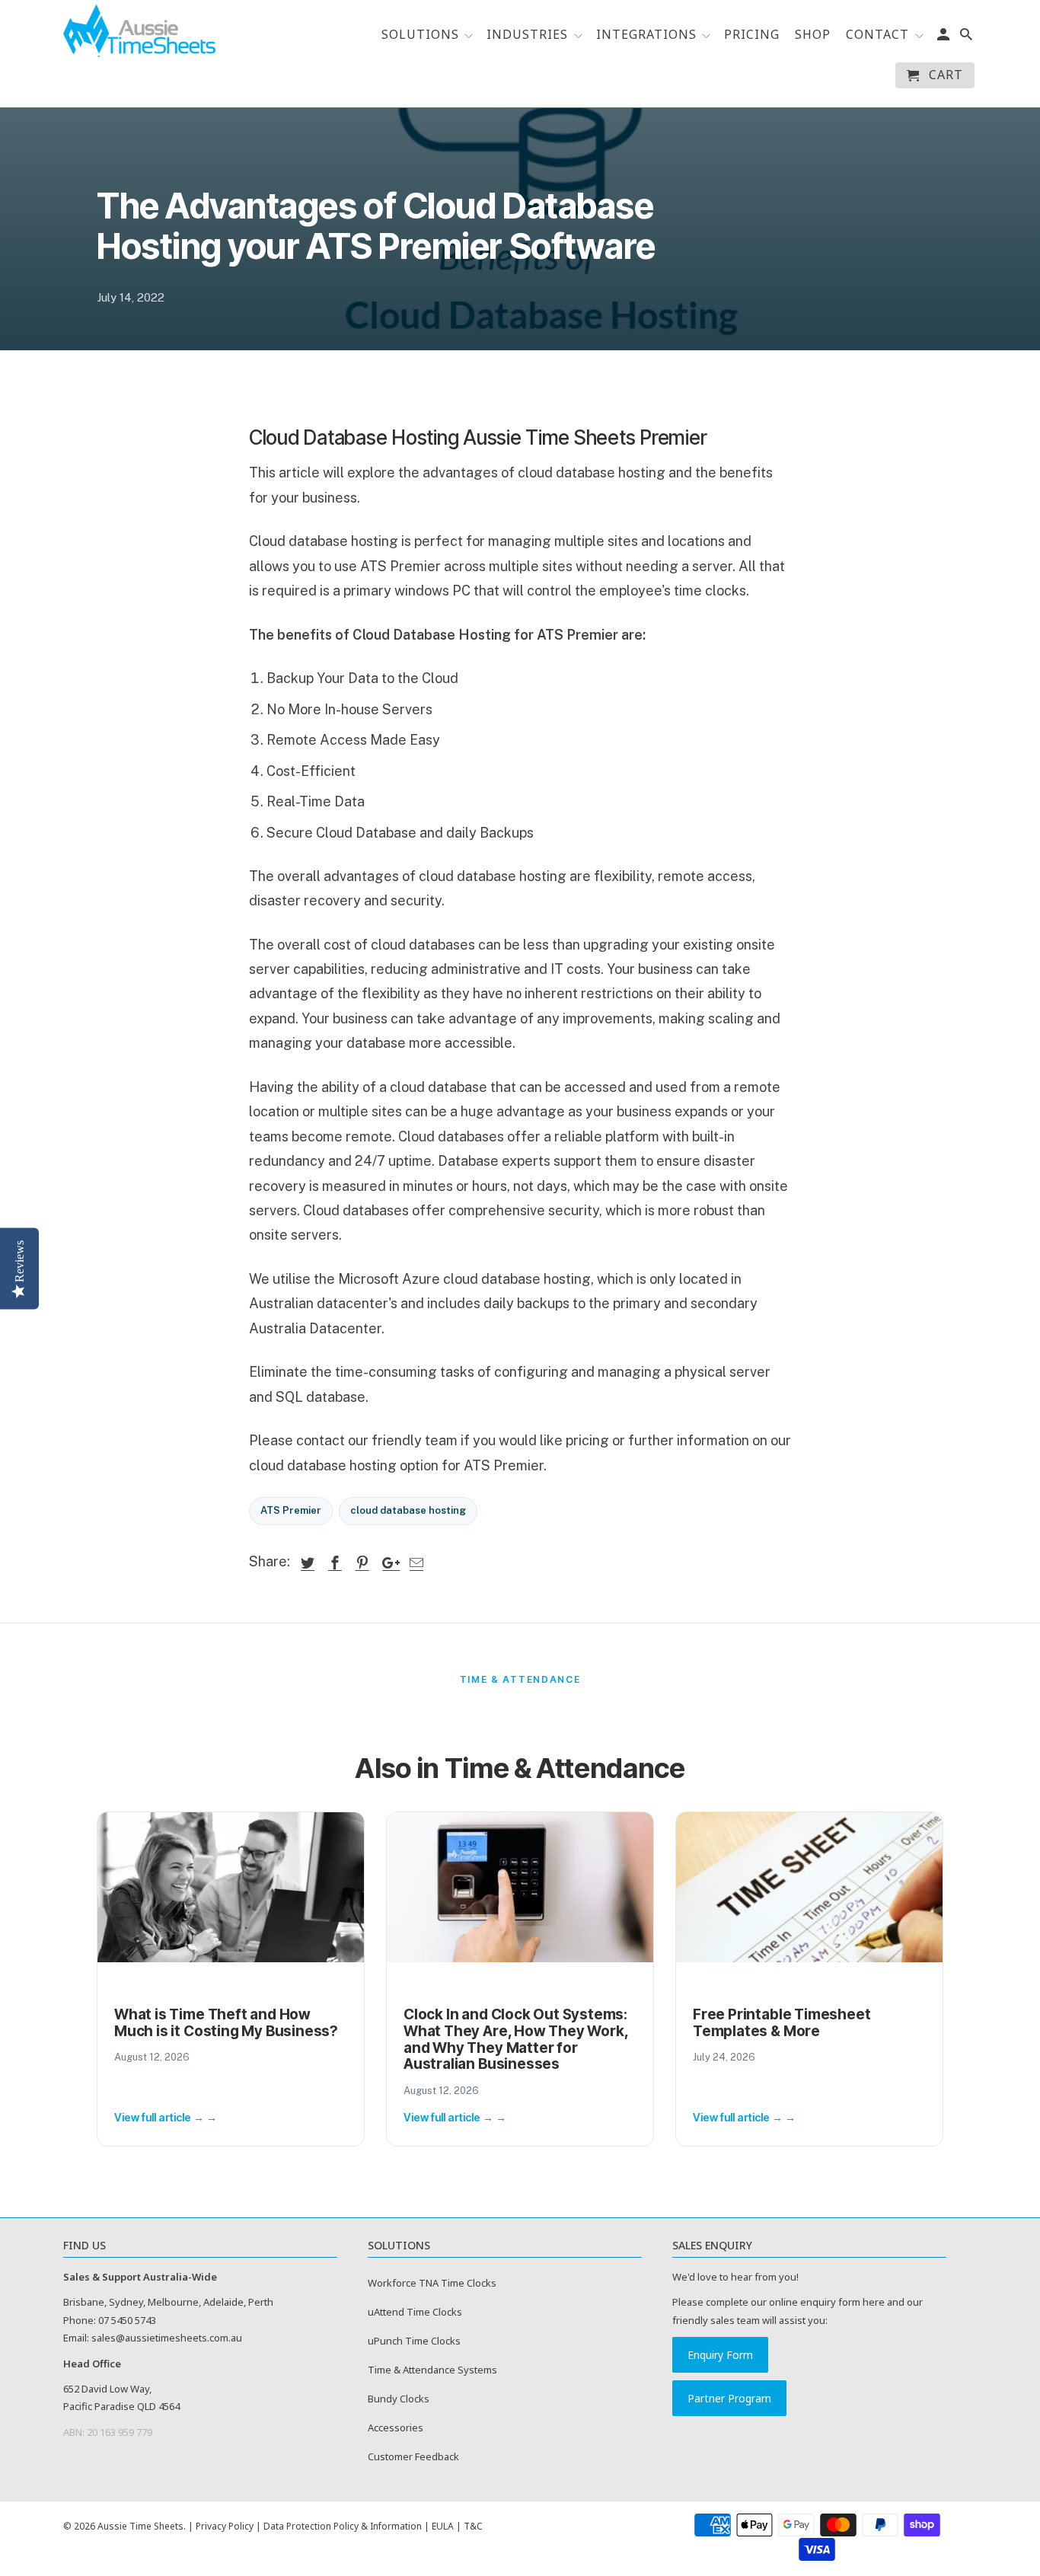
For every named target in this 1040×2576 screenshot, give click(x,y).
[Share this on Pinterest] (360, 1563)
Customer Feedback (413, 2456)
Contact (877, 35)
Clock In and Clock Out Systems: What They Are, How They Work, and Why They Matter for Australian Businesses (516, 2040)
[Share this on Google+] (387, 1563)
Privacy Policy (225, 2526)
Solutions (422, 35)
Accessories (396, 2428)
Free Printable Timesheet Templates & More (782, 2023)
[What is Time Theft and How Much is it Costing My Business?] (231, 1887)
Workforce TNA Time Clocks (432, 2283)
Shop (813, 35)
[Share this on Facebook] (333, 1563)
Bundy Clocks (399, 2399)
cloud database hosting (408, 1510)
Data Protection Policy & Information (343, 2526)
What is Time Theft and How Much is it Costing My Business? (226, 2023)
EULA (443, 2526)
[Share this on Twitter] (305, 1563)
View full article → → (166, 2117)
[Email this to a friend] (414, 1563)
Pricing (752, 35)
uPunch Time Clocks (414, 2341)
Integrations (648, 35)
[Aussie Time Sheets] (139, 31)
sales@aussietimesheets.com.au (167, 2338)
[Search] (967, 37)
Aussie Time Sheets (140, 2526)
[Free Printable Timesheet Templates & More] (809, 1887)
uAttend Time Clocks (415, 2312)
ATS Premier (291, 1510)
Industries (527, 35)
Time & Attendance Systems (432, 2370)
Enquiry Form (720, 2355)
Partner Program (729, 2398)
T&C (473, 2526)
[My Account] (944, 37)
